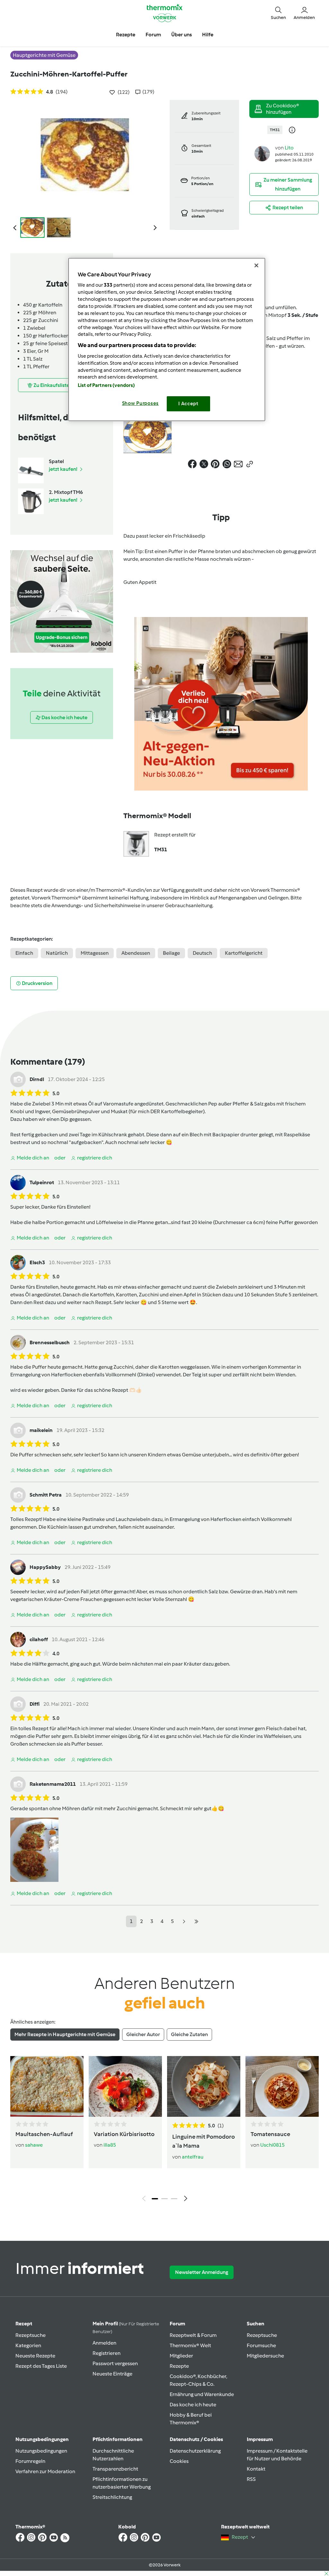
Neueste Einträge (112, 2374)
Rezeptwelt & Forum (193, 2335)
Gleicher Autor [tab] (143, 2034)
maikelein (41, 1430)
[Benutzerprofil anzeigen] (262, 153)
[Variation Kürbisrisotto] (125, 2086)
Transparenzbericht (115, 2469)
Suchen (256, 2324)
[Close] (256, 265)
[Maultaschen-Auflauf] (47, 2086)
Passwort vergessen (115, 2363)
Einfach (24, 953)
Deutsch (202, 953)
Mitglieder (181, 2356)
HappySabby (45, 1567)
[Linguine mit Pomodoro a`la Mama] (204, 2086)
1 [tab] (155, 2199)
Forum (177, 2324)
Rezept (24, 2324)
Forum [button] (153, 35)
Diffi (35, 1704)
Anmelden (104, 2343)
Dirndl (37, 1079)
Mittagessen (95, 953)
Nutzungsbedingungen (41, 2451)
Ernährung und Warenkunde (202, 2394)
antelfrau (193, 2157)
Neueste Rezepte (35, 2356)
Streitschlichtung (112, 2497)
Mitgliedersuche (265, 2356)
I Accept (188, 404)
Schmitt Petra (46, 1495)
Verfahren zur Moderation (45, 2471)
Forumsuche (261, 2345)
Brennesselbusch (50, 1342)
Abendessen (136, 953)
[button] (278, 13)
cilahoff (39, 1639)
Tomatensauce (270, 2134)
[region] (167, 340)
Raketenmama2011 (53, 1784)
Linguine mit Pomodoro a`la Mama (204, 2141)
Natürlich (57, 953)
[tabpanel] (164, 2130)
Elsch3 (37, 1262)
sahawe (34, 2145)
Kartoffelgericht (244, 953)
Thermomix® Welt (190, 2345)
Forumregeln (30, 2461)
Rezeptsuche (31, 2335)
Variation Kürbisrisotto (124, 2134)
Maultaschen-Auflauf (44, 2134)
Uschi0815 (272, 2145)
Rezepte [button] (126, 35)
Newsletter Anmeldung (202, 2272)
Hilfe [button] (208, 35)
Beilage (171, 953)
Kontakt (256, 2469)
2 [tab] (164, 2199)
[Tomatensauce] (282, 2086)
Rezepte (179, 2366)
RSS (251, 2479)
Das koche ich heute (193, 2405)
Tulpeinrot (42, 1182)
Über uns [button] (182, 35)
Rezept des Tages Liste (41, 2366)
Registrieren (107, 2353)
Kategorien (28, 2345)
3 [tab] (174, 2199)
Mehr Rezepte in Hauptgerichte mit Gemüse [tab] (65, 2034)
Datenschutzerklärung (195, 2451)
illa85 (110, 2145)
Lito (289, 148)
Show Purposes (141, 403)
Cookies (179, 2461)
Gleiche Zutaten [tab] (189, 2034)
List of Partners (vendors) (107, 385)
